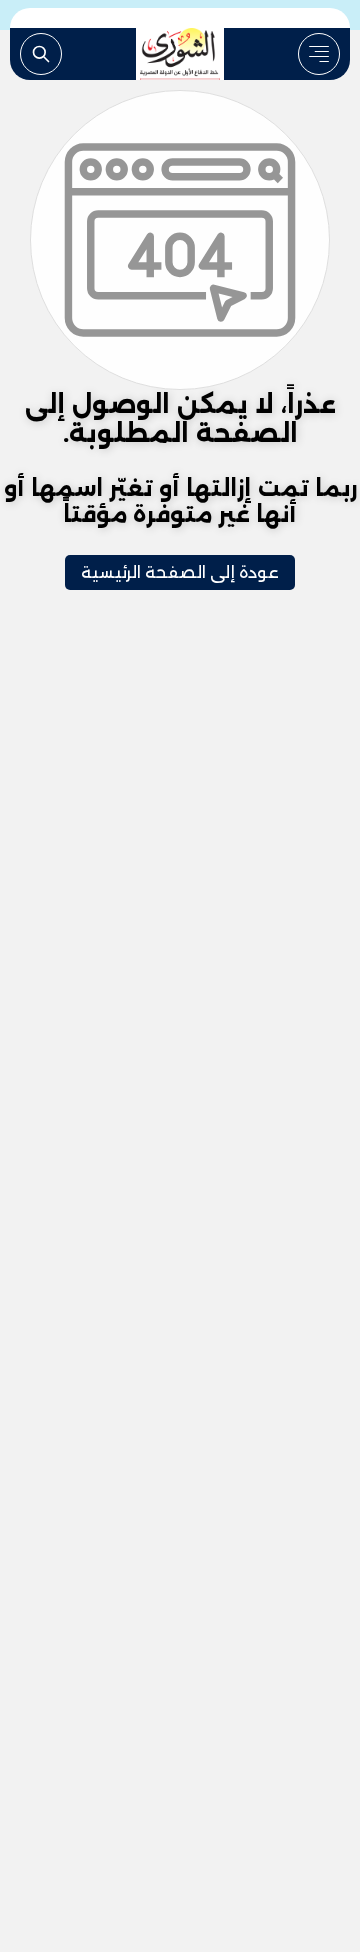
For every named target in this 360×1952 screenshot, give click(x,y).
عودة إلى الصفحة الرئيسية (180, 572)
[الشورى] (180, 54)
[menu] (319, 54)
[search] (41, 54)
